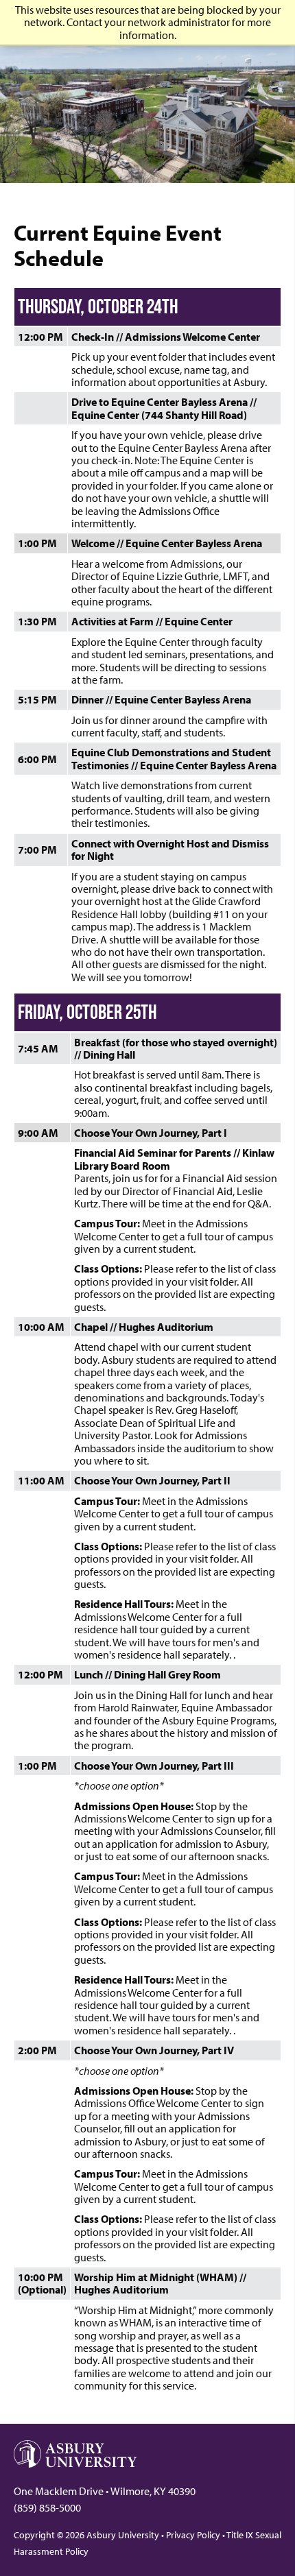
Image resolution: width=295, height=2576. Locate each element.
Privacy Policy (193, 2535)
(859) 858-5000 (47, 2507)
